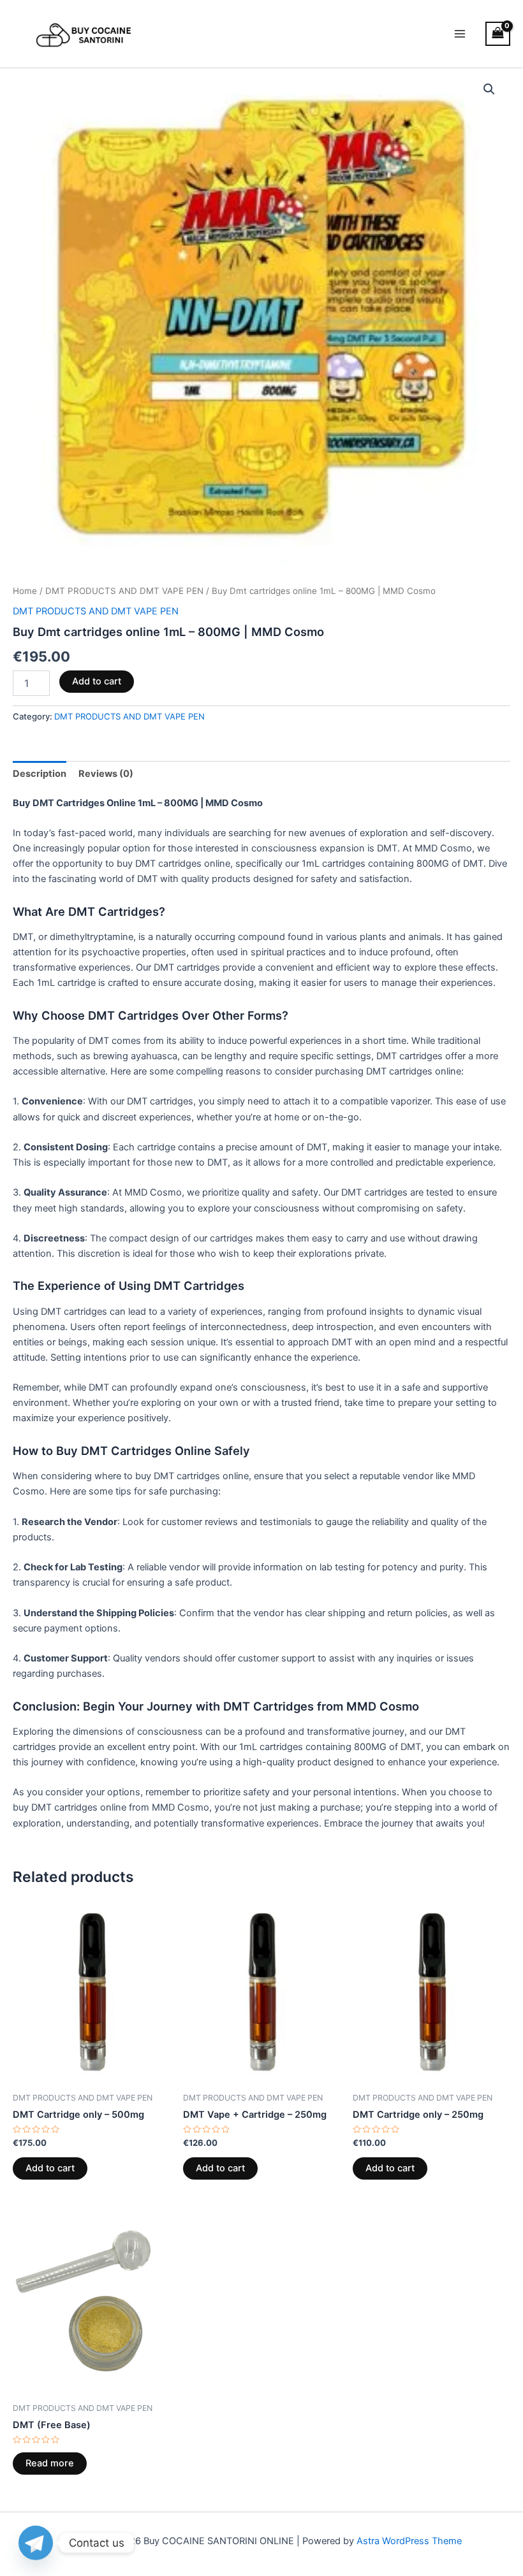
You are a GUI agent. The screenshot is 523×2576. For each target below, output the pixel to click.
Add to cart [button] (50, 2168)
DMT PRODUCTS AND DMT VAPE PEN (124, 591)
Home (25, 591)
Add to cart (97, 681)
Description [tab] (40, 774)
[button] (489, 89)
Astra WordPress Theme (409, 2541)
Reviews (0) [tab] (106, 774)
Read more (50, 2463)
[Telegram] (36, 2543)
